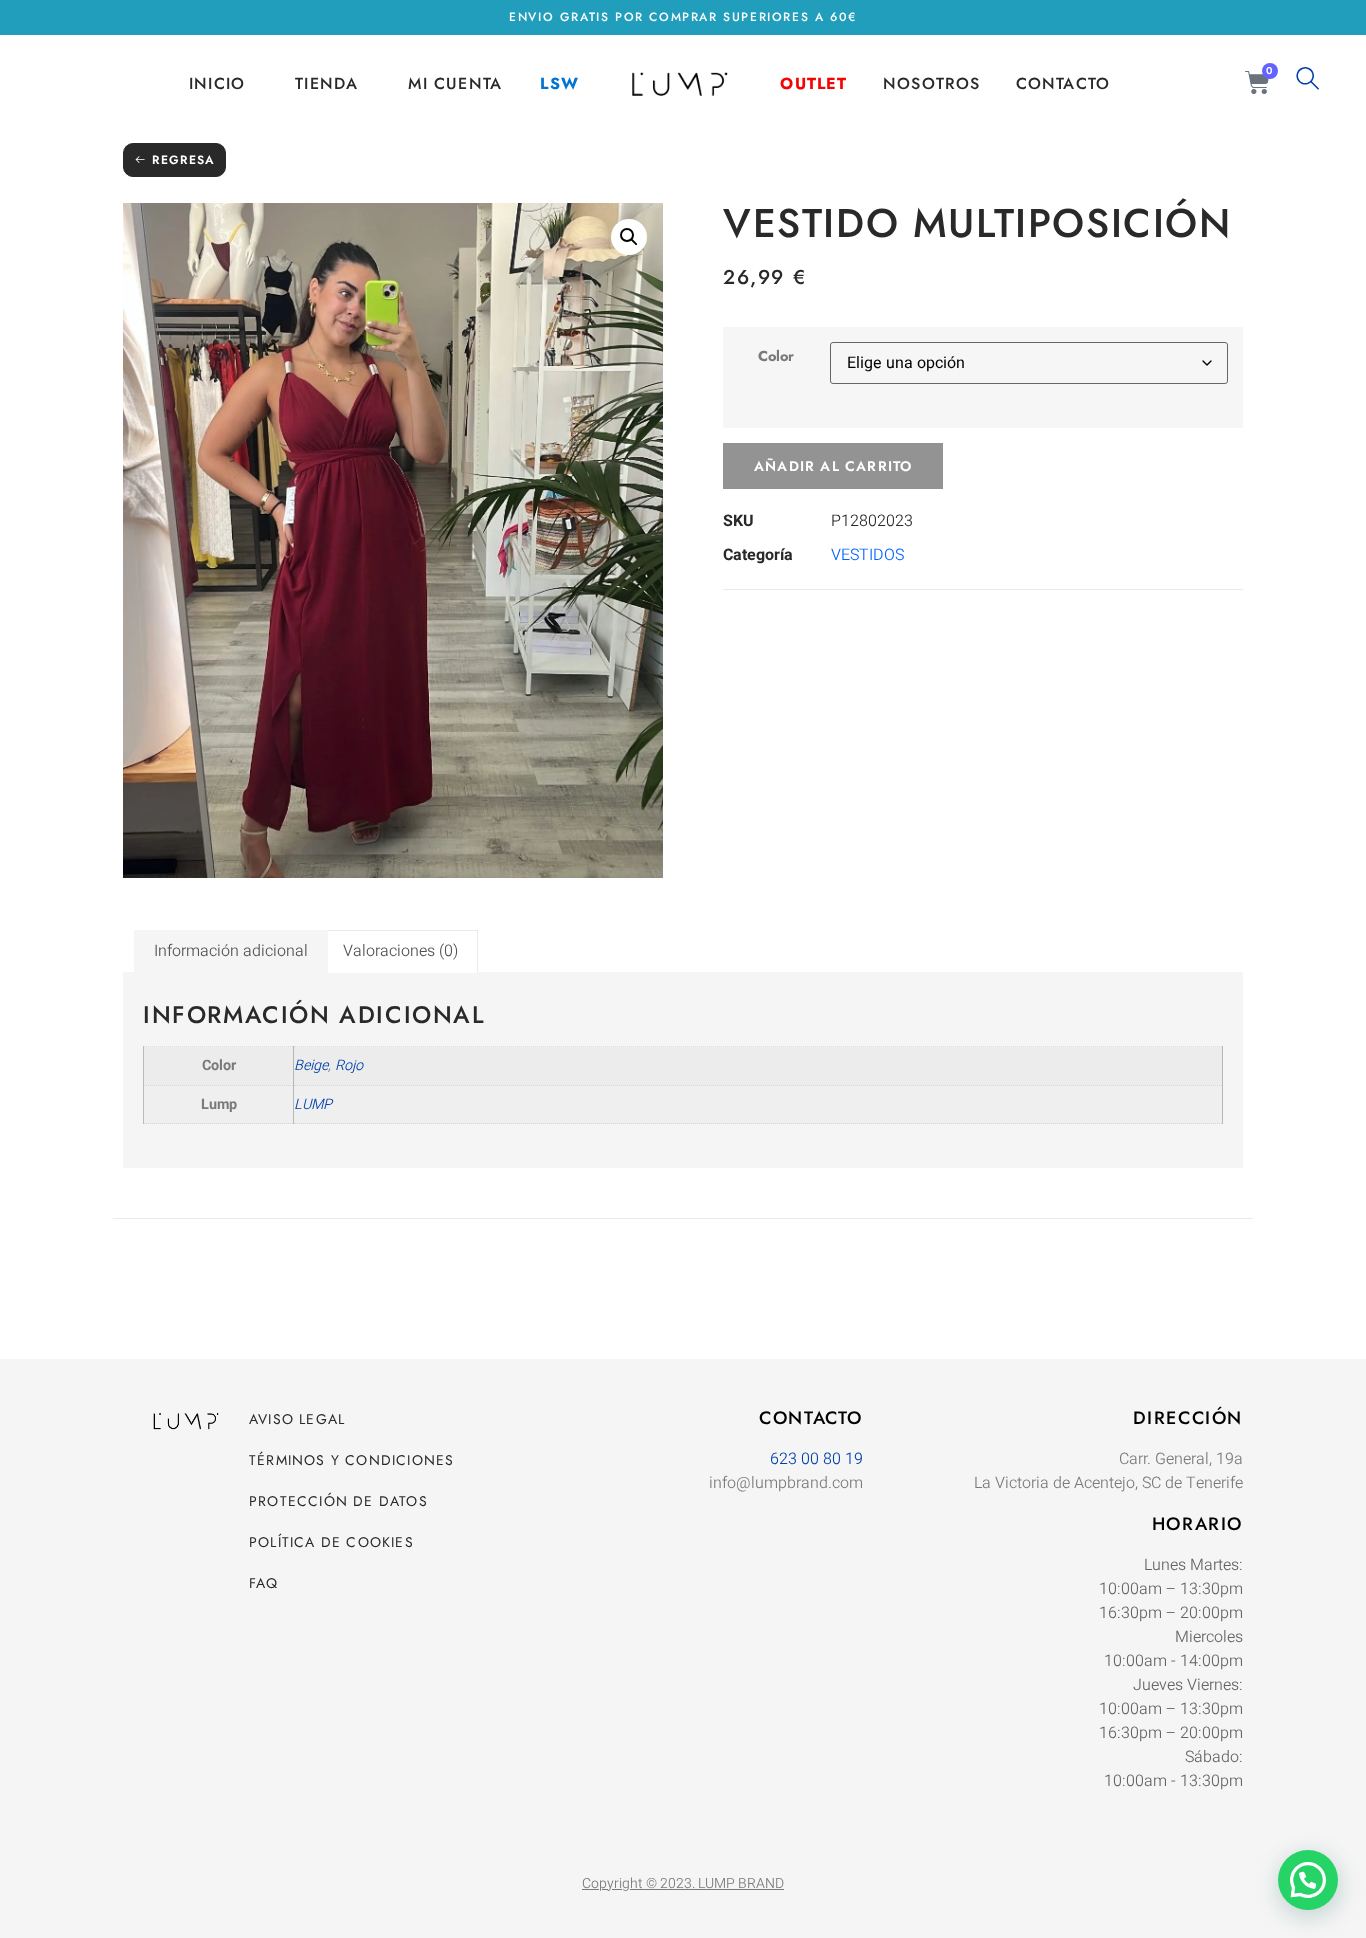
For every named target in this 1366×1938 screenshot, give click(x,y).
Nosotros (932, 83)
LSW (559, 83)
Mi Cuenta (455, 83)
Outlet (813, 83)
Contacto (1063, 83)
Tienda (326, 83)
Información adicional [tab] (231, 951)
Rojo (349, 1065)
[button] (629, 237)
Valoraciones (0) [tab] (400, 951)
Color (776, 356)
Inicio (217, 83)
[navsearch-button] (1308, 84)
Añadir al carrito (833, 466)
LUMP (313, 1104)
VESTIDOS (867, 555)
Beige (311, 1065)
